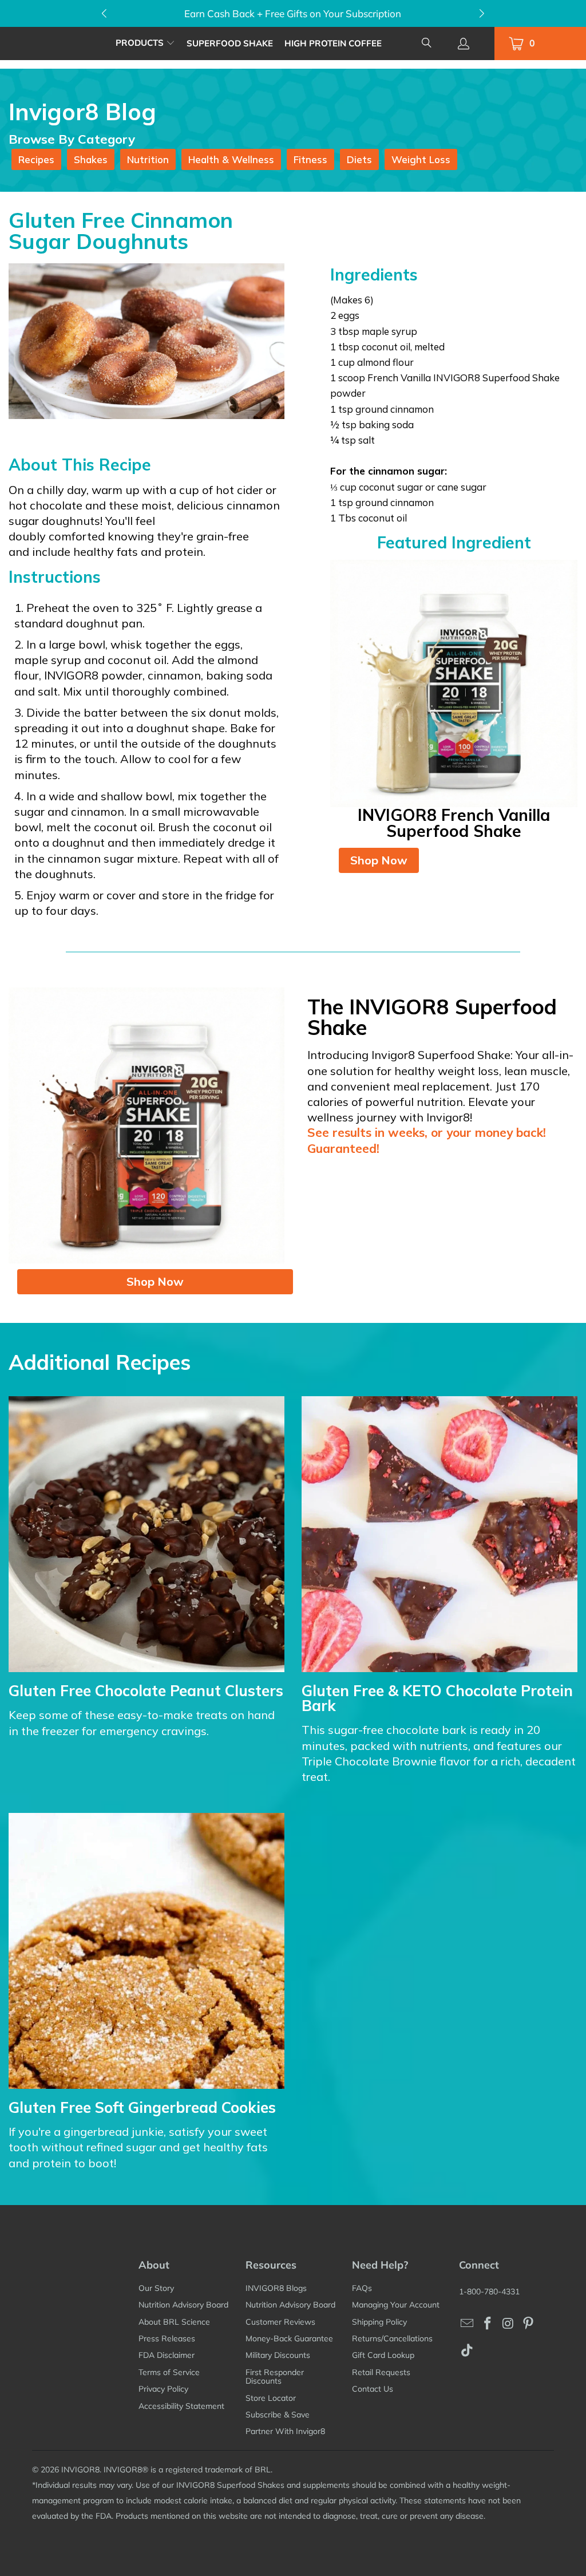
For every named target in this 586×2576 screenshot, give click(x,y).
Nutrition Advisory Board (183, 2305)
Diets (359, 159)
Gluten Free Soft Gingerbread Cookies (142, 2107)
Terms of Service (169, 2372)
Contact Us (373, 2389)
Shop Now (379, 860)
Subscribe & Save (278, 2415)
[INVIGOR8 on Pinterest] (529, 2324)
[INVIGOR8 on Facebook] (488, 2324)
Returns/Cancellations (392, 2338)
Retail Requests (381, 2372)
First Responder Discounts (275, 2377)
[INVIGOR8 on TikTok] (468, 2351)
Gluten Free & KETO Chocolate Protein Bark (437, 1698)
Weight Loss (421, 159)
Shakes (91, 159)
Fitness (310, 159)
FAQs (362, 2288)
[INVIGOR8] (58, 43)
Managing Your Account (396, 2305)
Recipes (36, 159)
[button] (145, 43)
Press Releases (167, 2338)
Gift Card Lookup (383, 2355)
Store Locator (271, 2398)
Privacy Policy (163, 2389)
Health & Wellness (231, 159)
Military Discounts (278, 2355)
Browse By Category (72, 139)
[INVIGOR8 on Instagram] (508, 2324)
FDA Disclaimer (167, 2355)
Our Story (156, 2288)
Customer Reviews (280, 2322)
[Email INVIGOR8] (468, 2324)
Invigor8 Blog (82, 112)
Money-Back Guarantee (289, 2338)
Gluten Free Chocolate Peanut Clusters (146, 1691)
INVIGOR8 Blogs (276, 2288)
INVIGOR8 (80, 2470)
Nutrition (148, 159)
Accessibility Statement (181, 2406)
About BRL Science (174, 2322)
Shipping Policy (379, 2322)
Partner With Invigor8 (285, 2431)
